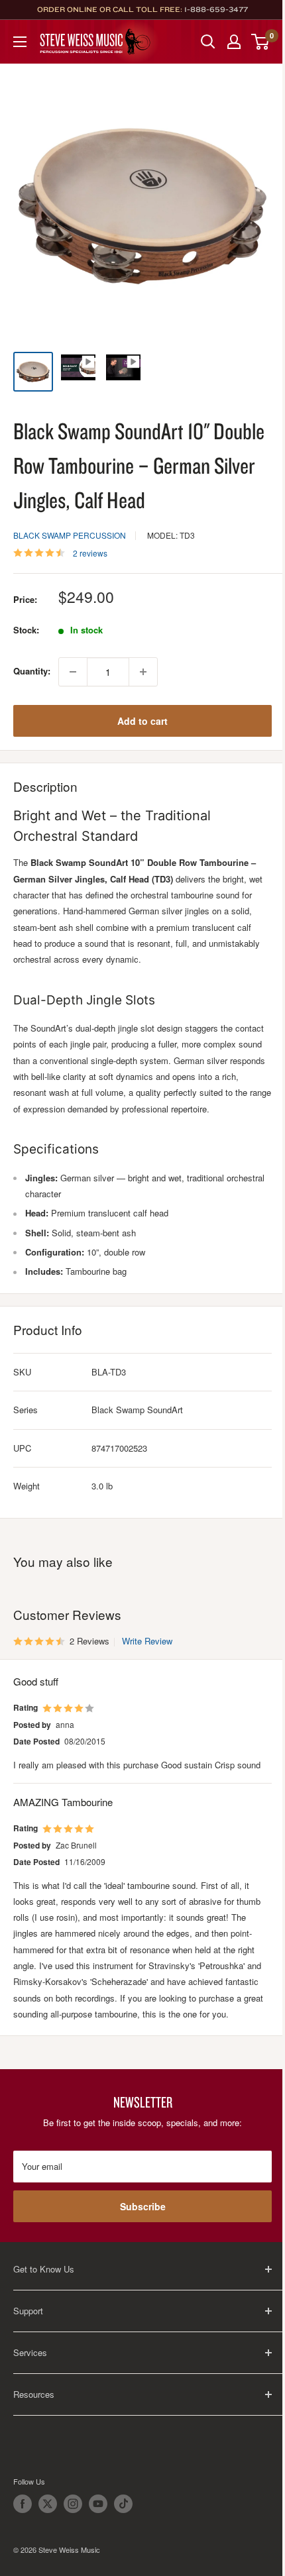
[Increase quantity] (143, 672)
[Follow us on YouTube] (98, 2504)
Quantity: (32, 671)
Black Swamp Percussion (70, 535)
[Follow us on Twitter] (48, 2504)
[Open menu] (20, 42)
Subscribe (143, 2206)
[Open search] (208, 42)
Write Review (147, 1641)
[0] (261, 42)
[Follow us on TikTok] (123, 2504)
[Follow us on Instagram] (73, 2504)
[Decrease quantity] (73, 672)
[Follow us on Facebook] (23, 2504)
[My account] (234, 42)
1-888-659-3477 (216, 9)
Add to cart (142, 721)
